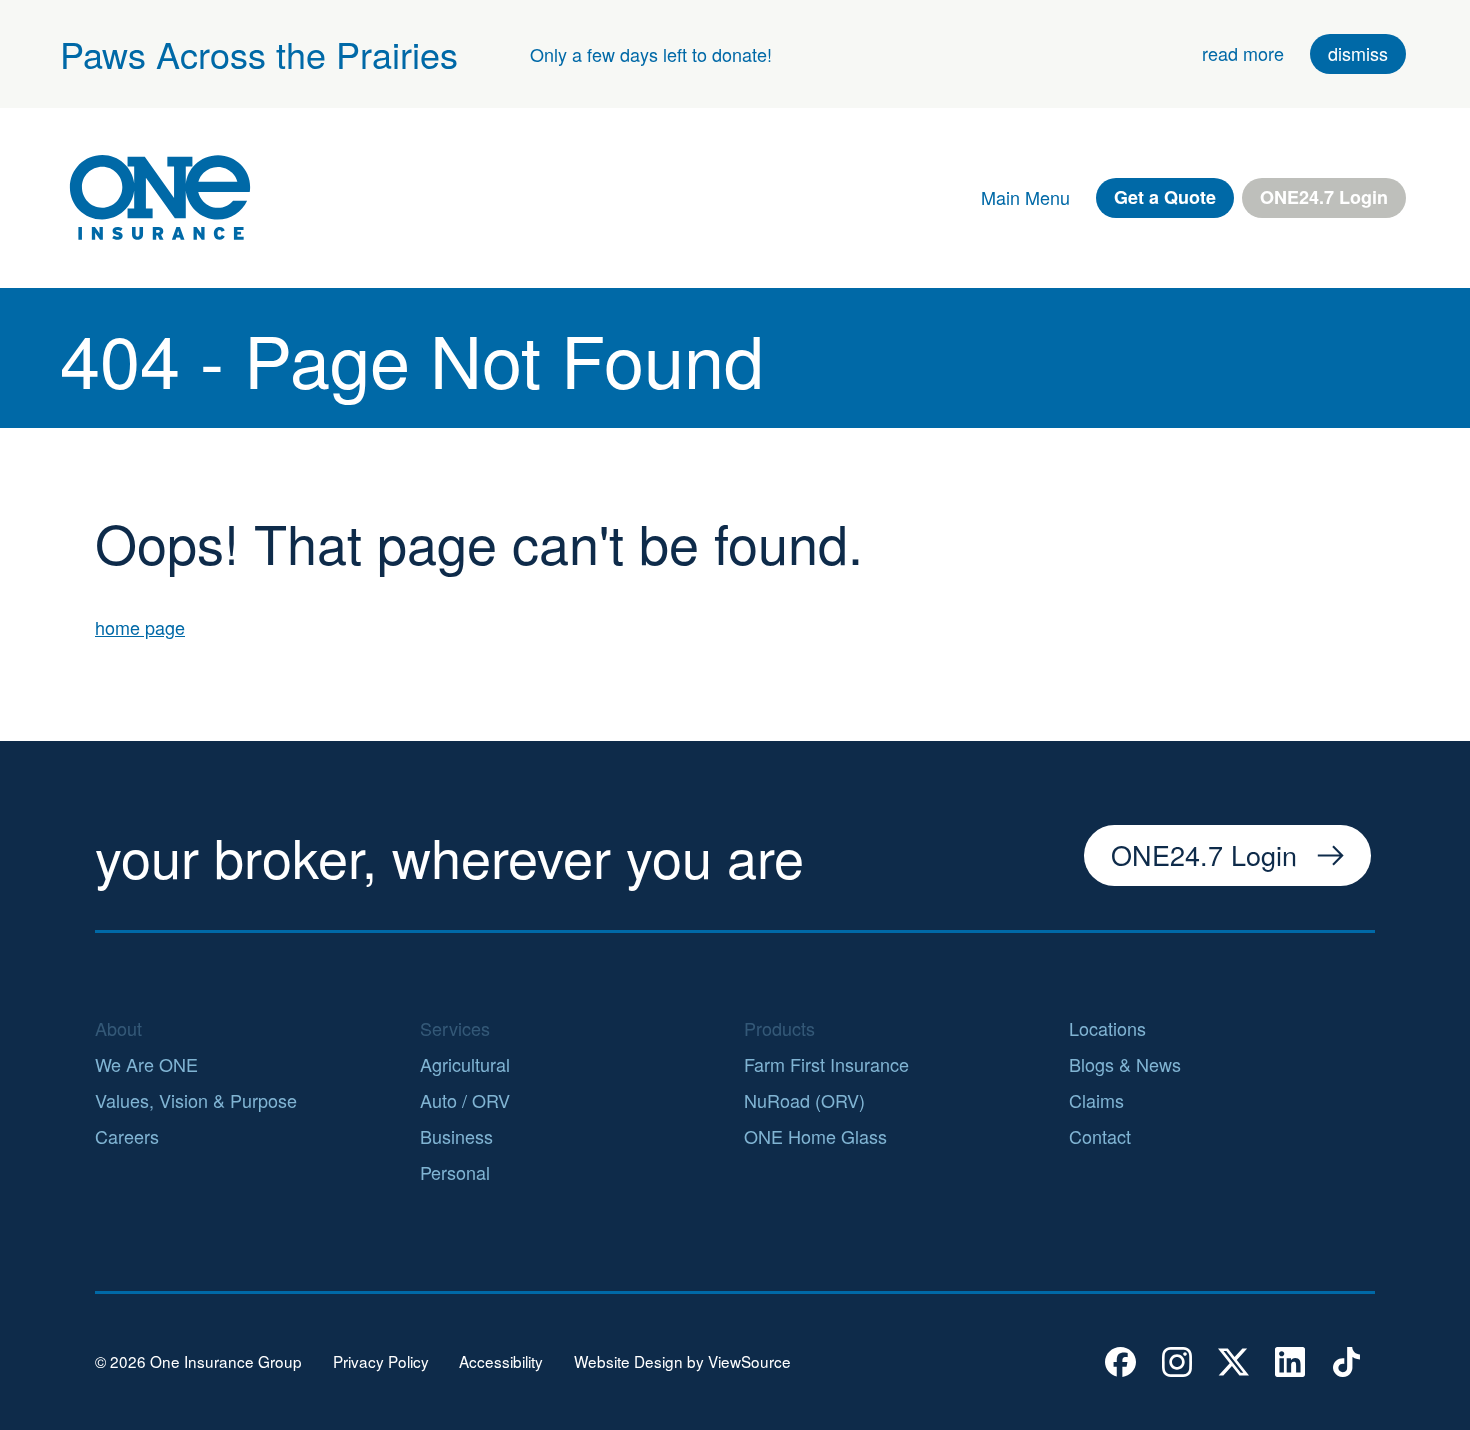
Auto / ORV (465, 1100)
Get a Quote (1165, 197)
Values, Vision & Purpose (196, 1100)
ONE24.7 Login (1324, 197)
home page (140, 627)
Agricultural (465, 1064)
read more (1243, 53)
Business (456, 1136)
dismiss (1358, 53)
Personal (455, 1172)
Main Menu (1025, 197)
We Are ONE (146, 1064)
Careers (127, 1136)
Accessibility (501, 1361)
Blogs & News (1125, 1064)
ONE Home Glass (815, 1136)
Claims (1096, 1100)
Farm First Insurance (826, 1064)
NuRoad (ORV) (804, 1100)
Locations (1107, 1028)
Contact (1100, 1136)
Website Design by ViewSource (682, 1361)
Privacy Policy (381, 1361)
